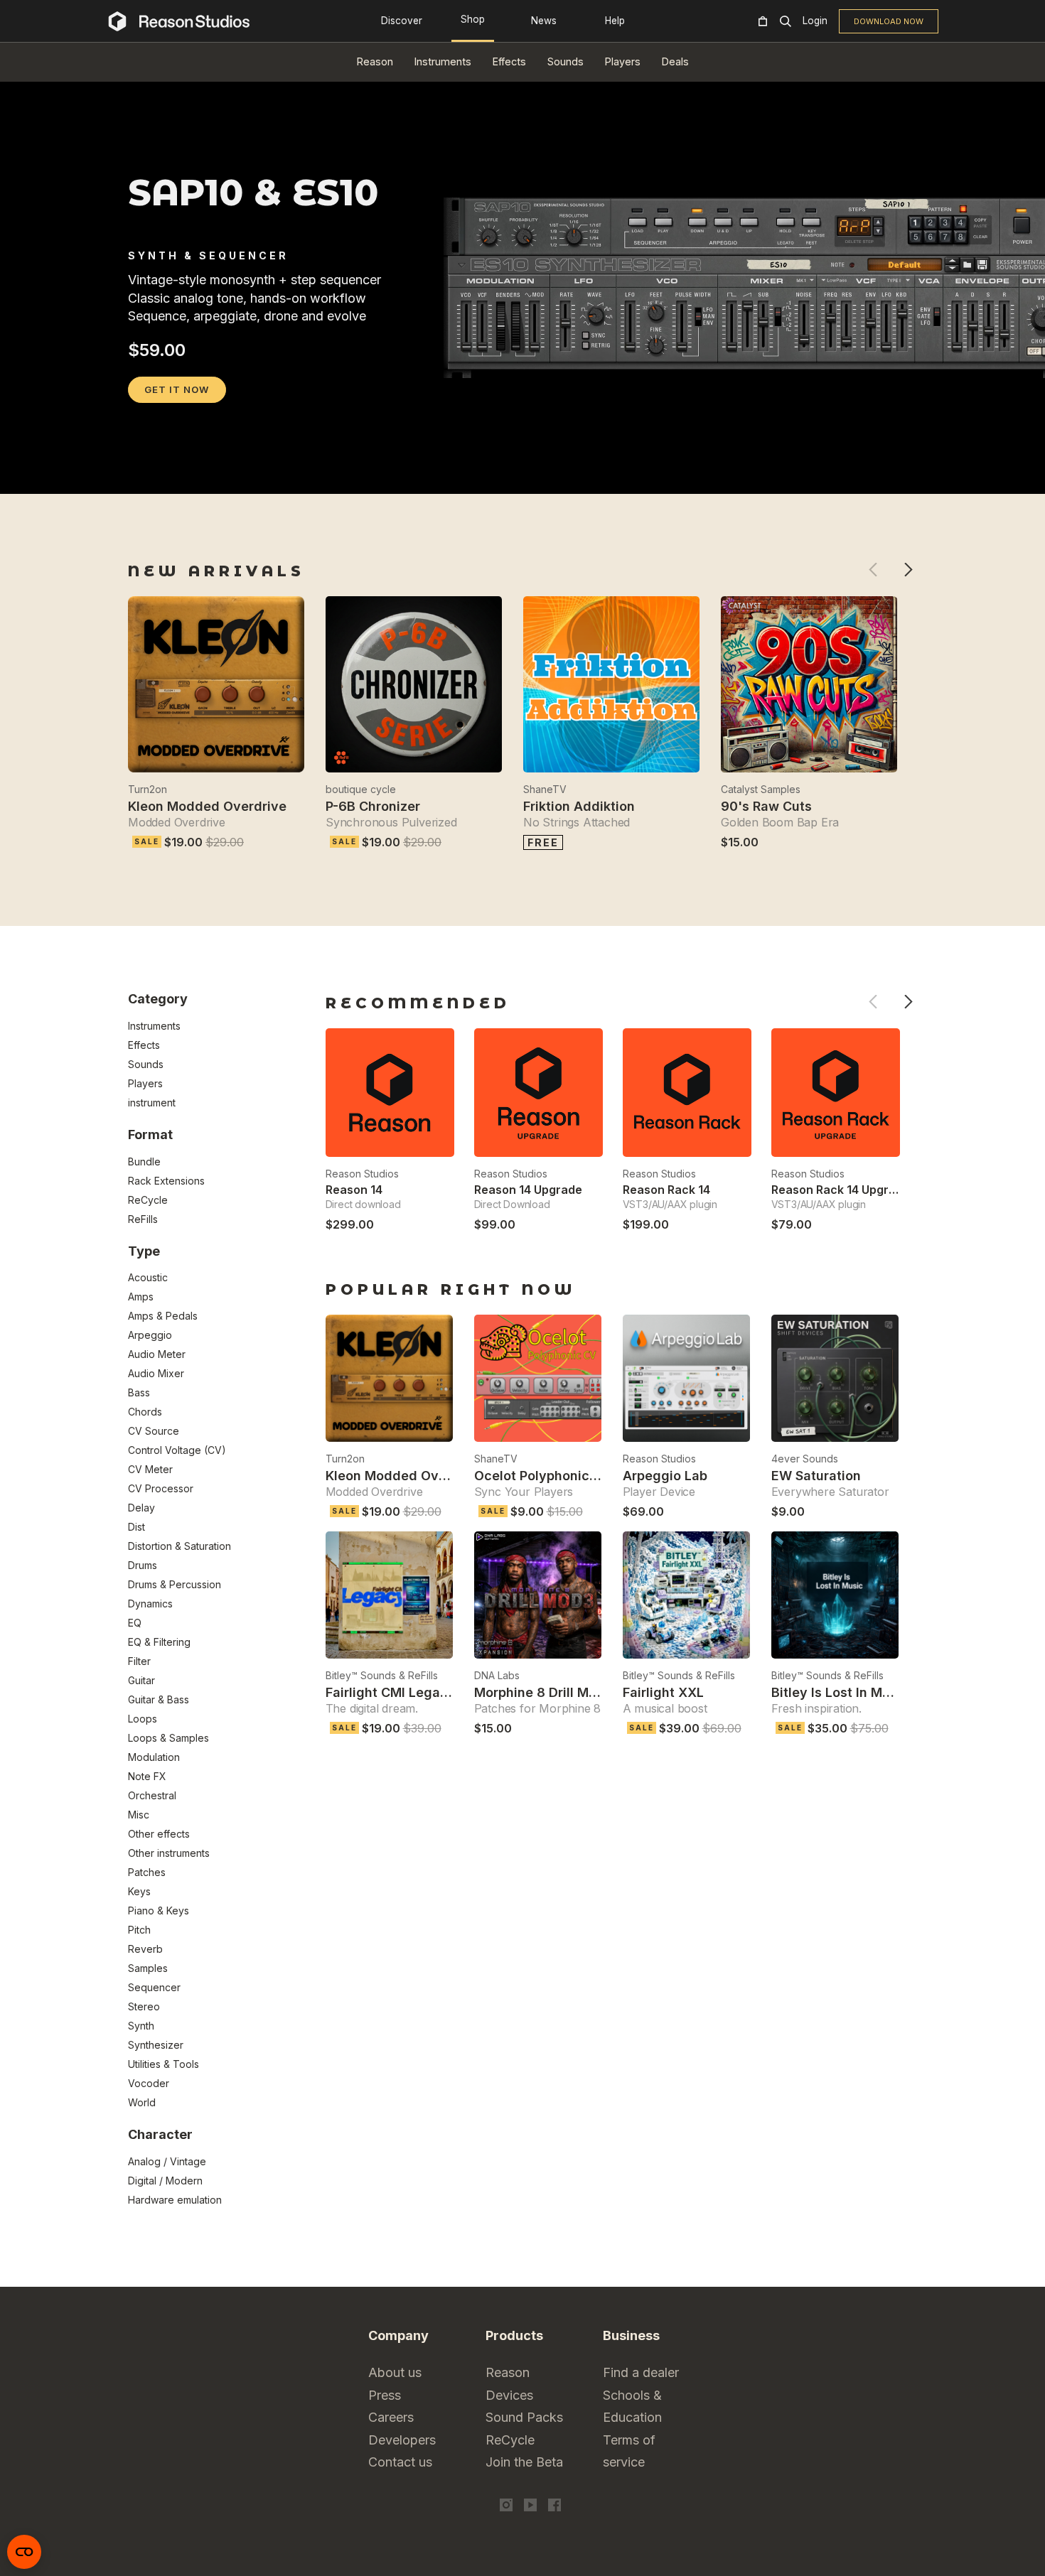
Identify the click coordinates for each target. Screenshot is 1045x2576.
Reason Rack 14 (666, 1190)
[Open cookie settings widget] (24, 2552)
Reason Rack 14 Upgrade (841, 1190)
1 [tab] (137, 475)
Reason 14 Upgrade (528, 1190)
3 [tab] (174, 475)
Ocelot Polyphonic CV (543, 1476)
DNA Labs (497, 1675)
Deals (675, 61)
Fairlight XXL (663, 1692)
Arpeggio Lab (665, 1476)
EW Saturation (816, 1476)
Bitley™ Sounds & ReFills (382, 1675)
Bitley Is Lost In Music (840, 1692)
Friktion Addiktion (579, 806)
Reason (375, 61)
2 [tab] (156, 475)
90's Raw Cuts (766, 806)
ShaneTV (545, 789)
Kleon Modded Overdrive (207, 806)
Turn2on (148, 789)
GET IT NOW (177, 389)
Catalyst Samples (761, 789)
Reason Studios (362, 1174)
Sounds (566, 61)
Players (623, 61)
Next (908, 570)
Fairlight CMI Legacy (391, 1692)
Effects (509, 61)
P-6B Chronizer (373, 806)
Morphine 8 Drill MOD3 (545, 1692)
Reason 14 (354, 1190)
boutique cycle (361, 789)
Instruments (443, 61)
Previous (873, 570)
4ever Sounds (805, 1459)
